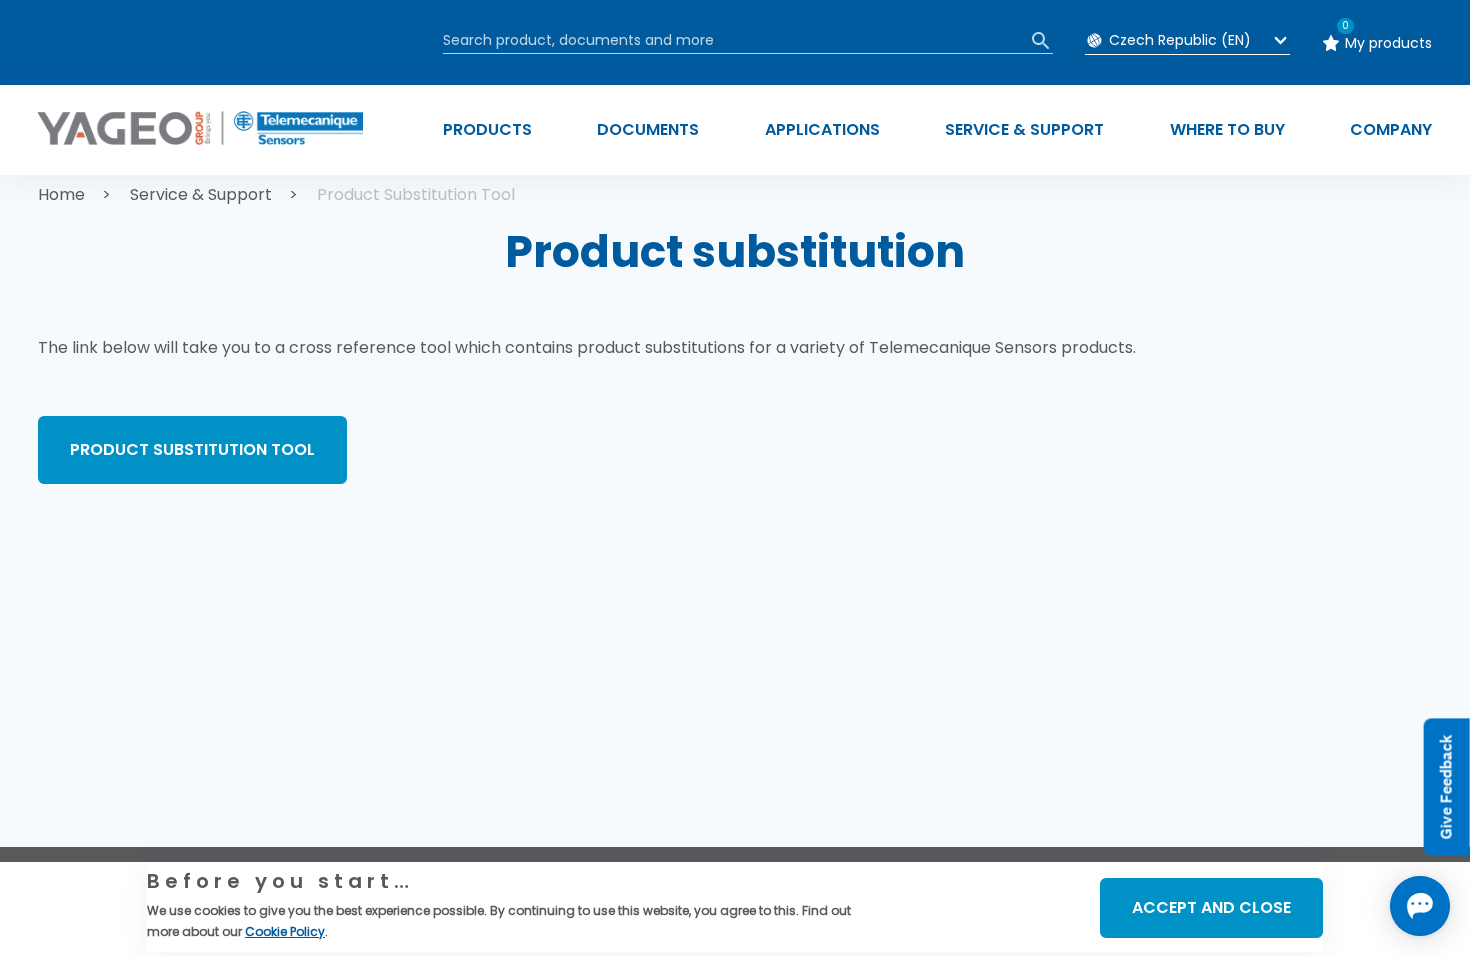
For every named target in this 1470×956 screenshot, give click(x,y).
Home (61, 194)
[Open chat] (1420, 906)
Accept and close (1211, 907)
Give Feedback (1446, 787)
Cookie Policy (285, 931)
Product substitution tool (192, 449)
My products (1388, 43)
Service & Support (201, 194)
